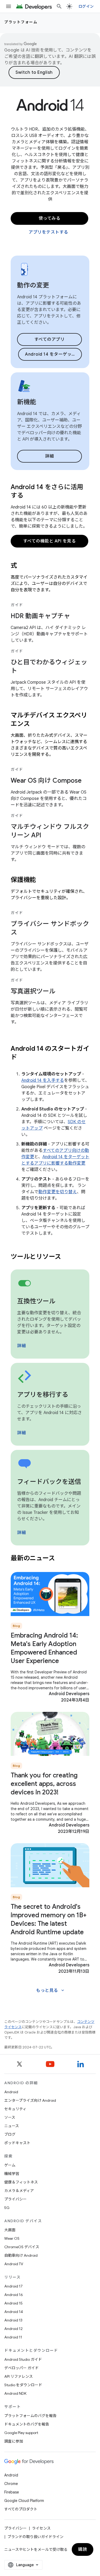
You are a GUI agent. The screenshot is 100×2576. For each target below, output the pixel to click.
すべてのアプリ (50, 339)
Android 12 (13, 2329)
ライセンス (41, 2528)
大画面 (10, 2230)
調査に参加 (14, 2441)
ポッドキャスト (17, 2143)
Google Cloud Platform (24, 2501)
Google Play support (21, 2433)
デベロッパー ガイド (21, 2368)
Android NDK (15, 2393)
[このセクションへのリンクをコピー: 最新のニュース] (62, 1559)
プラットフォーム (21, 22)
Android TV (14, 2264)
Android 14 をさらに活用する (47, 491)
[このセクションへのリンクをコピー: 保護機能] (43, 880)
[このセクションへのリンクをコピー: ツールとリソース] (68, 1257)
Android (11, 2092)
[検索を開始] (59, 6)
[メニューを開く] (9, 6)
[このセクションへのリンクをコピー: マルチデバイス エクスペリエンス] (37, 724)
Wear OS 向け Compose (46, 781)
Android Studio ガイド (23, 2359)
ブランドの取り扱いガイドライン (35, 2537)
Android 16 (14, 2295)
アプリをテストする (48, 232)
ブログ (10, 2134)
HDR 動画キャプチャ (40, 616)
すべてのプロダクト (21, 2509)
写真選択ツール (33, 991)
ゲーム (10, 2165)
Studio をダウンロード (23, 2385)
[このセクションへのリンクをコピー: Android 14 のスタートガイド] (24, 1058)
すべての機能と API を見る (50, 541)
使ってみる (50, 218)
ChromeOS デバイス (22, 2247)
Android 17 (13, 2286)
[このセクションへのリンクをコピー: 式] (24, 566)
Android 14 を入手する (43, 1080)
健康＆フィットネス (21, 2182)
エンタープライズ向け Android (30, 2100)
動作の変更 (33, 285)
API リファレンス (19, 2376)
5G (7, 2208)
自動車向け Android (21, 2255)
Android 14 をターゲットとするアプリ (53, 354)
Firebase (12, 2492)
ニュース (12, 2126)
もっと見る (51, 1991)
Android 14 (14, 2312)
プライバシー (15, 2199)
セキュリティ (15, 2109)
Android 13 (13, 2320)
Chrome (11, 2484)
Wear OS (12, 2238)
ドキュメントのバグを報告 (27, 2424)
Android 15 (13, 2303)
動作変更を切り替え (58, 1192)
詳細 (49, 456)
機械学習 (12, 2174)
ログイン (86, 6)
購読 (83, 2549)
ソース (10, 2117)
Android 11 (13, 2337)
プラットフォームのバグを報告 (30, 2416)
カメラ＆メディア (19, 2191)
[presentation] (50, 566)
